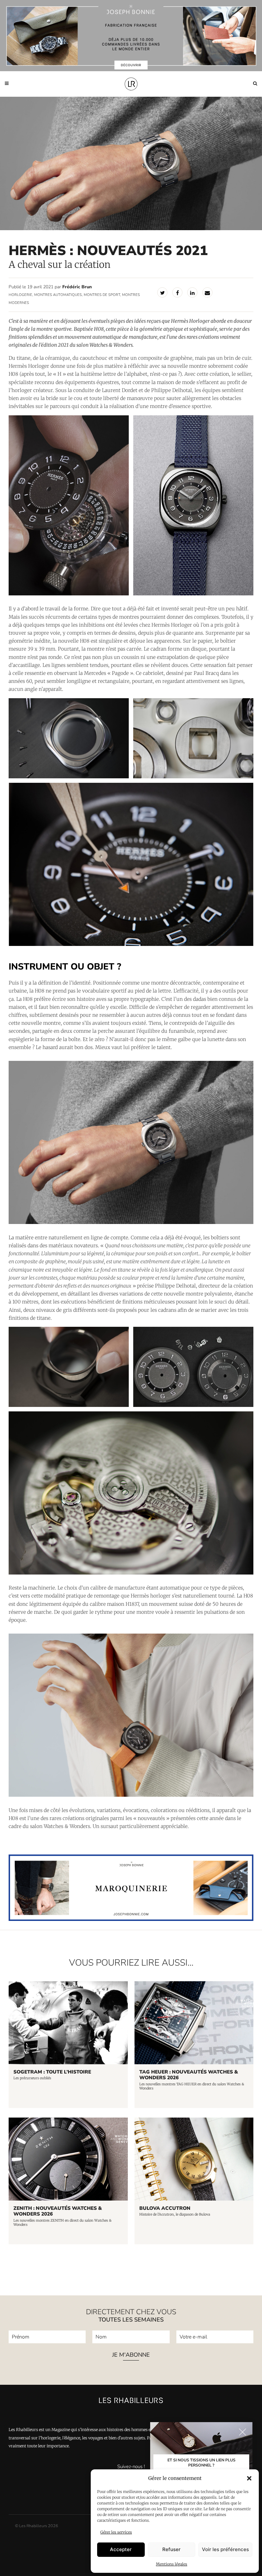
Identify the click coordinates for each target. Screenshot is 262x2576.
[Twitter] (162, 292)
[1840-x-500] (131, 1919)
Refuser (171, 2549)
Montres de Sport (102, 295)
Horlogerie (20, 295)
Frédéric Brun (77, 287)
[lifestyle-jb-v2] (131, 36)
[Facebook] (177, 292)
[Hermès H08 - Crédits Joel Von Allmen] (193, 505)
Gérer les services (116, 2532)
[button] (249, 2478)
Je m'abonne (131, 2355)
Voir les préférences (225, 2549)
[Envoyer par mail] (207, 292)
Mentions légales (172, 2564)
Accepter (121, 2549)
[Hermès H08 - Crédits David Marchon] (69, 505)
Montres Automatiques (58, 295)
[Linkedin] (192, 292)
